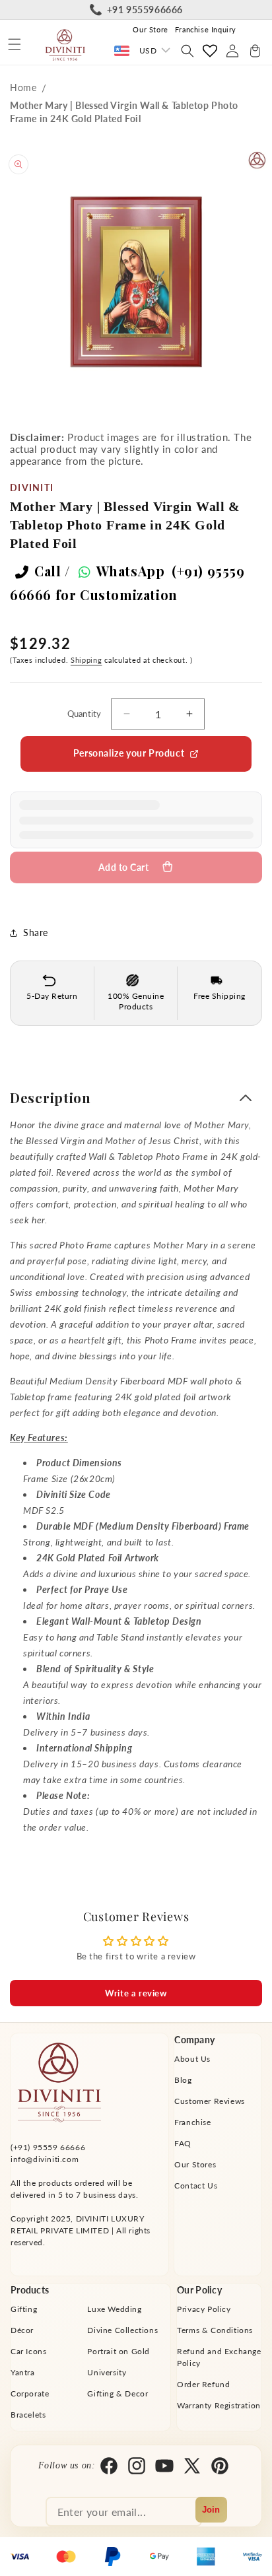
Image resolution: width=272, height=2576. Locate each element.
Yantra (23, 2372)
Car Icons (28, 2351)
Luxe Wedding (114, 2309)
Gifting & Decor (118, 2393)
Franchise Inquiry (206, 29)
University (107, 2372)
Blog (183, 2080)
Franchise (192, 2122)
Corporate (30, 2393)
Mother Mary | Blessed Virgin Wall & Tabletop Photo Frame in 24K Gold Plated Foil (124, 112)
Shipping (86, 660)
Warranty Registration (219, 2405)
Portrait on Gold (119, 2351)
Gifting (24, 2309)
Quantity (85, 714)
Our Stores (195, 2164)
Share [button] (36, 932)
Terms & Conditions (215, 2330)
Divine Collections (122, 2330)
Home (23, 87)
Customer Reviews (210, 2101)
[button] (15, 44)
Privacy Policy (204, 2309)
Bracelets (28, 2415)
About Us (192, 2059)
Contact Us (196, 2186)
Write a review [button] (136, 1993)
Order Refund (203, 2384)
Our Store (150, 29)
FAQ (183, 2143)
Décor (22, 2330)
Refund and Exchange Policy (219, 2357)
